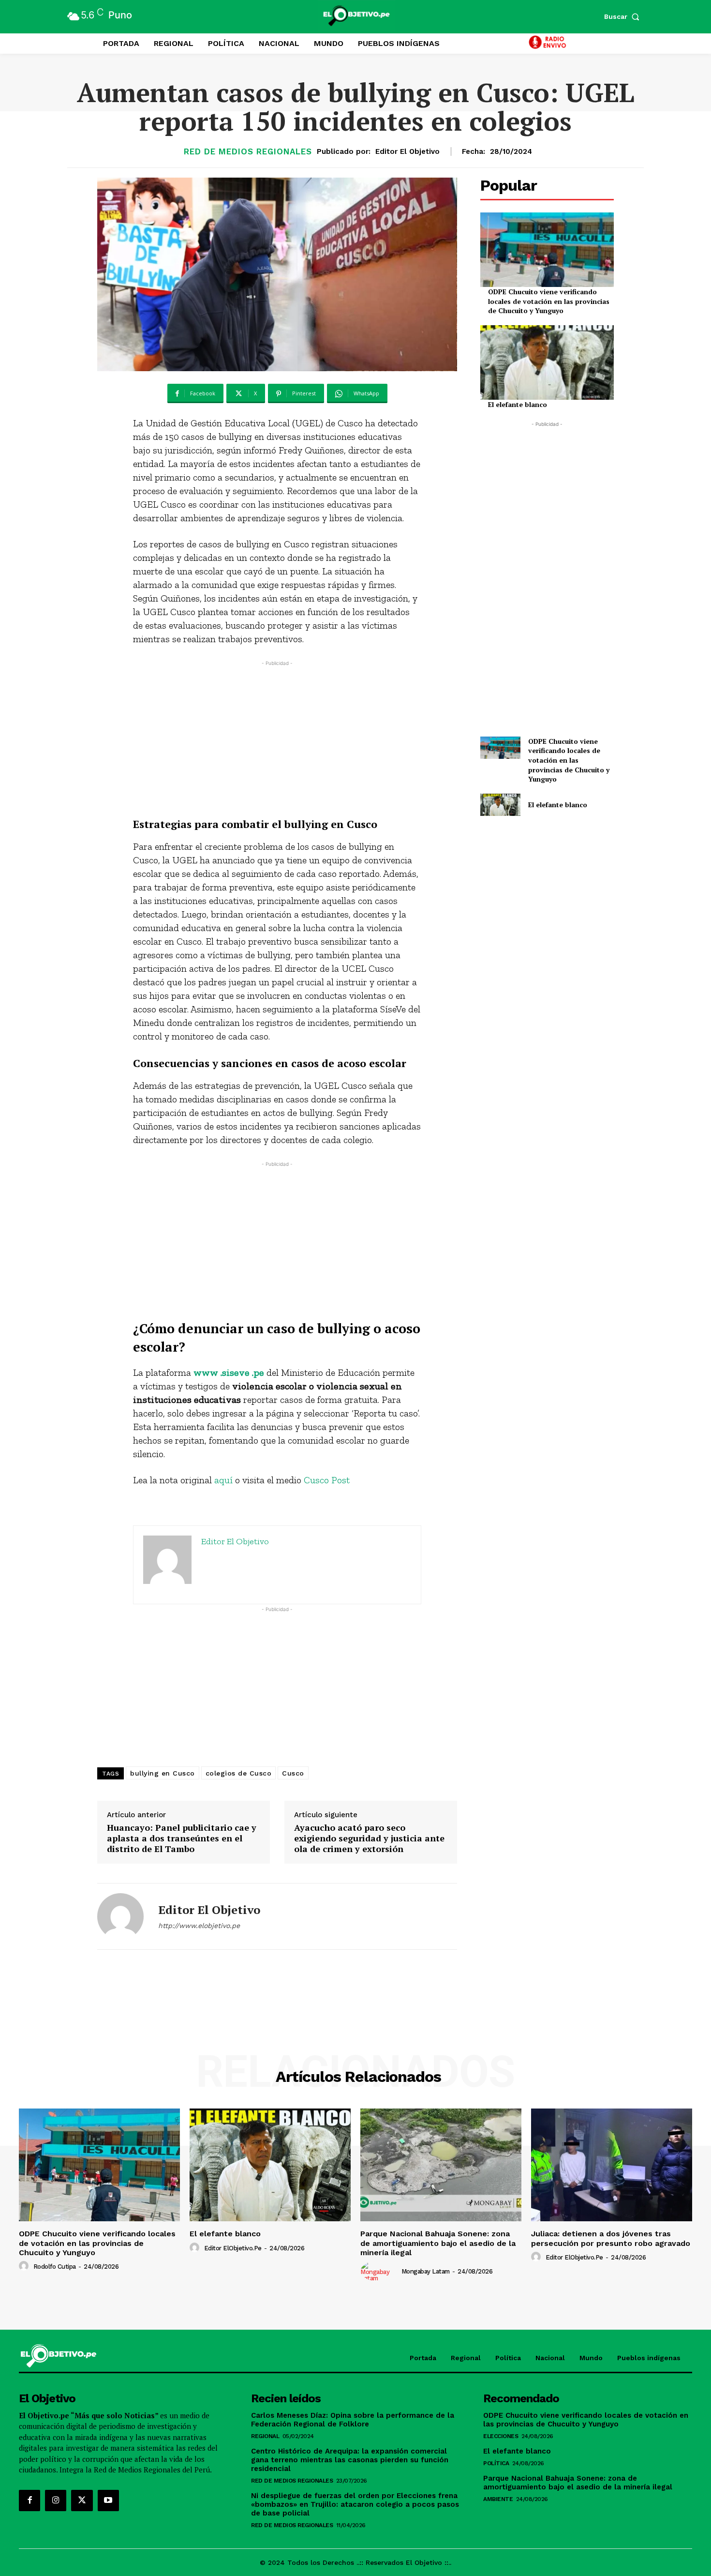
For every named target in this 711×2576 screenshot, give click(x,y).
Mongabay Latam (426, 2271)
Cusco (293, 1773)
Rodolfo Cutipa (55, 2267)
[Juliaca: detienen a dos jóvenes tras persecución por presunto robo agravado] (612, 2165)
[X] (82, 2501)
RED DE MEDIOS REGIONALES (248, 152)
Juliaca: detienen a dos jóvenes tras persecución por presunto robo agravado (611, 2238)
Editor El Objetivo (407, 151)
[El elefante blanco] (547, 362)
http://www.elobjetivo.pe (199, 1926)
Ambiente (498, 2499)
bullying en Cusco (163, 1773)
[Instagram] (56, 2501)
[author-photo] (25, 2266)
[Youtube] (108, 2501)
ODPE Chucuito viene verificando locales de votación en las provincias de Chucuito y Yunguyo (549, 301)
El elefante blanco (518, 404)
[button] (624, 16)
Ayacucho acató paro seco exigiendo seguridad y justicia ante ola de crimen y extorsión (369, 1838)
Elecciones (501, 2436)
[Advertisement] (277, 736)
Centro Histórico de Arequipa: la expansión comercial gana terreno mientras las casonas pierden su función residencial (350, 2460)
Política (496, 2463)
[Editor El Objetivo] (120, 1916)
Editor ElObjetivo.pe (233, 2248)
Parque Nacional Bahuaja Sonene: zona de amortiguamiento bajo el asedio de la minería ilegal (438, 2243)
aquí (223, 1480)
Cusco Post (327, 1480)
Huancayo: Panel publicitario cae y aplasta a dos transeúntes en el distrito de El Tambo (182, 1838)
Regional (265, 2436)
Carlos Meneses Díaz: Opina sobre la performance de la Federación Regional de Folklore (353, 2420)
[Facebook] (30, 2501)
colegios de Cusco (239, 1773)
